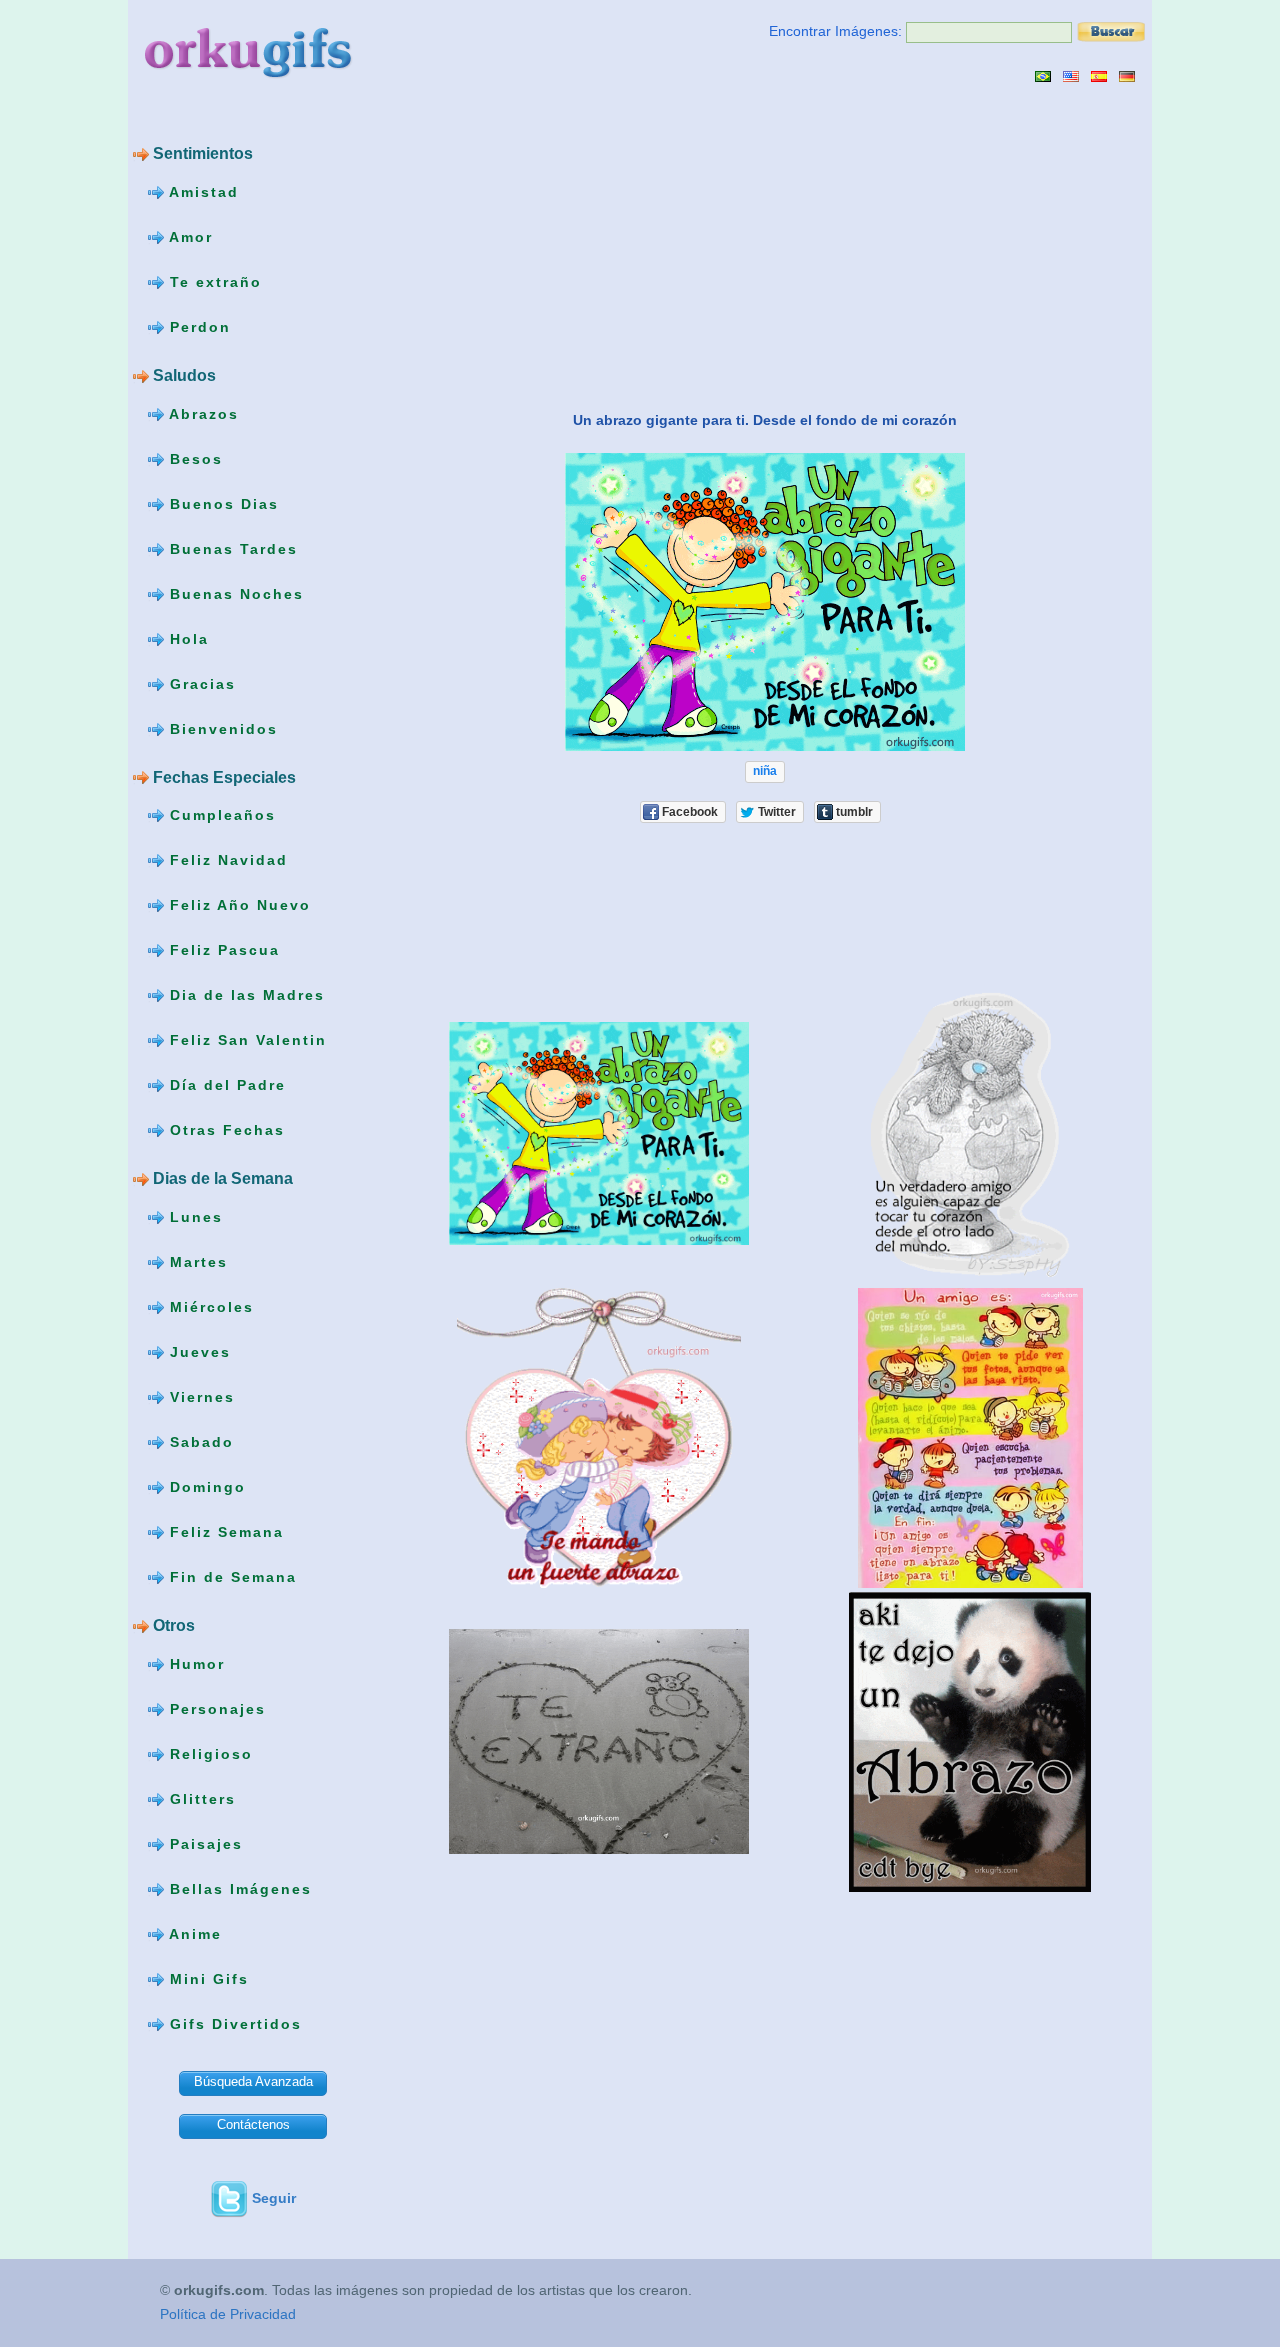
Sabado (199, 1442)
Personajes (215, 1709)
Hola (186, 638)
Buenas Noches (234, 593)
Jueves (197, 1352)
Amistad (201, 192)
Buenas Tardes (231, 548)
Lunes (193, 1217)
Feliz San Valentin (245, 1040)
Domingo (205, 1487)
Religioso (208, 1754)
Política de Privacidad (228, 2314)
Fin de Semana (230, 1577)
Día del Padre (225, 1085)
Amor (188, 237)
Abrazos (201, 413)
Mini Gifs (206, 1979)
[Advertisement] (561, 246)
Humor (194, 1664)
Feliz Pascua (222, 950)
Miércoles (209, 1307)
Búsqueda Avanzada (253, 2081)
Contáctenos (253, 2124)
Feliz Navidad (226, 860)
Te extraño (213, 282)
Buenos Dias (221, 503)
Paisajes (203, 1844)
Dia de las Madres (244, 995)
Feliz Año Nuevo (237, 905)
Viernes (199, 1397)
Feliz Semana (224, 1532)
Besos (193, 458)
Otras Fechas (224, 1130)
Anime (193, 1934)
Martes (196, 1262)
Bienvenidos (221, 728)
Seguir (274, 2198)
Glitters (200, 1799)
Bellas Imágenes (238, 1889)
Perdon (197, 327)
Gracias (200, 683)
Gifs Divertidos (233, 2024)
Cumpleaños (220, 815)
